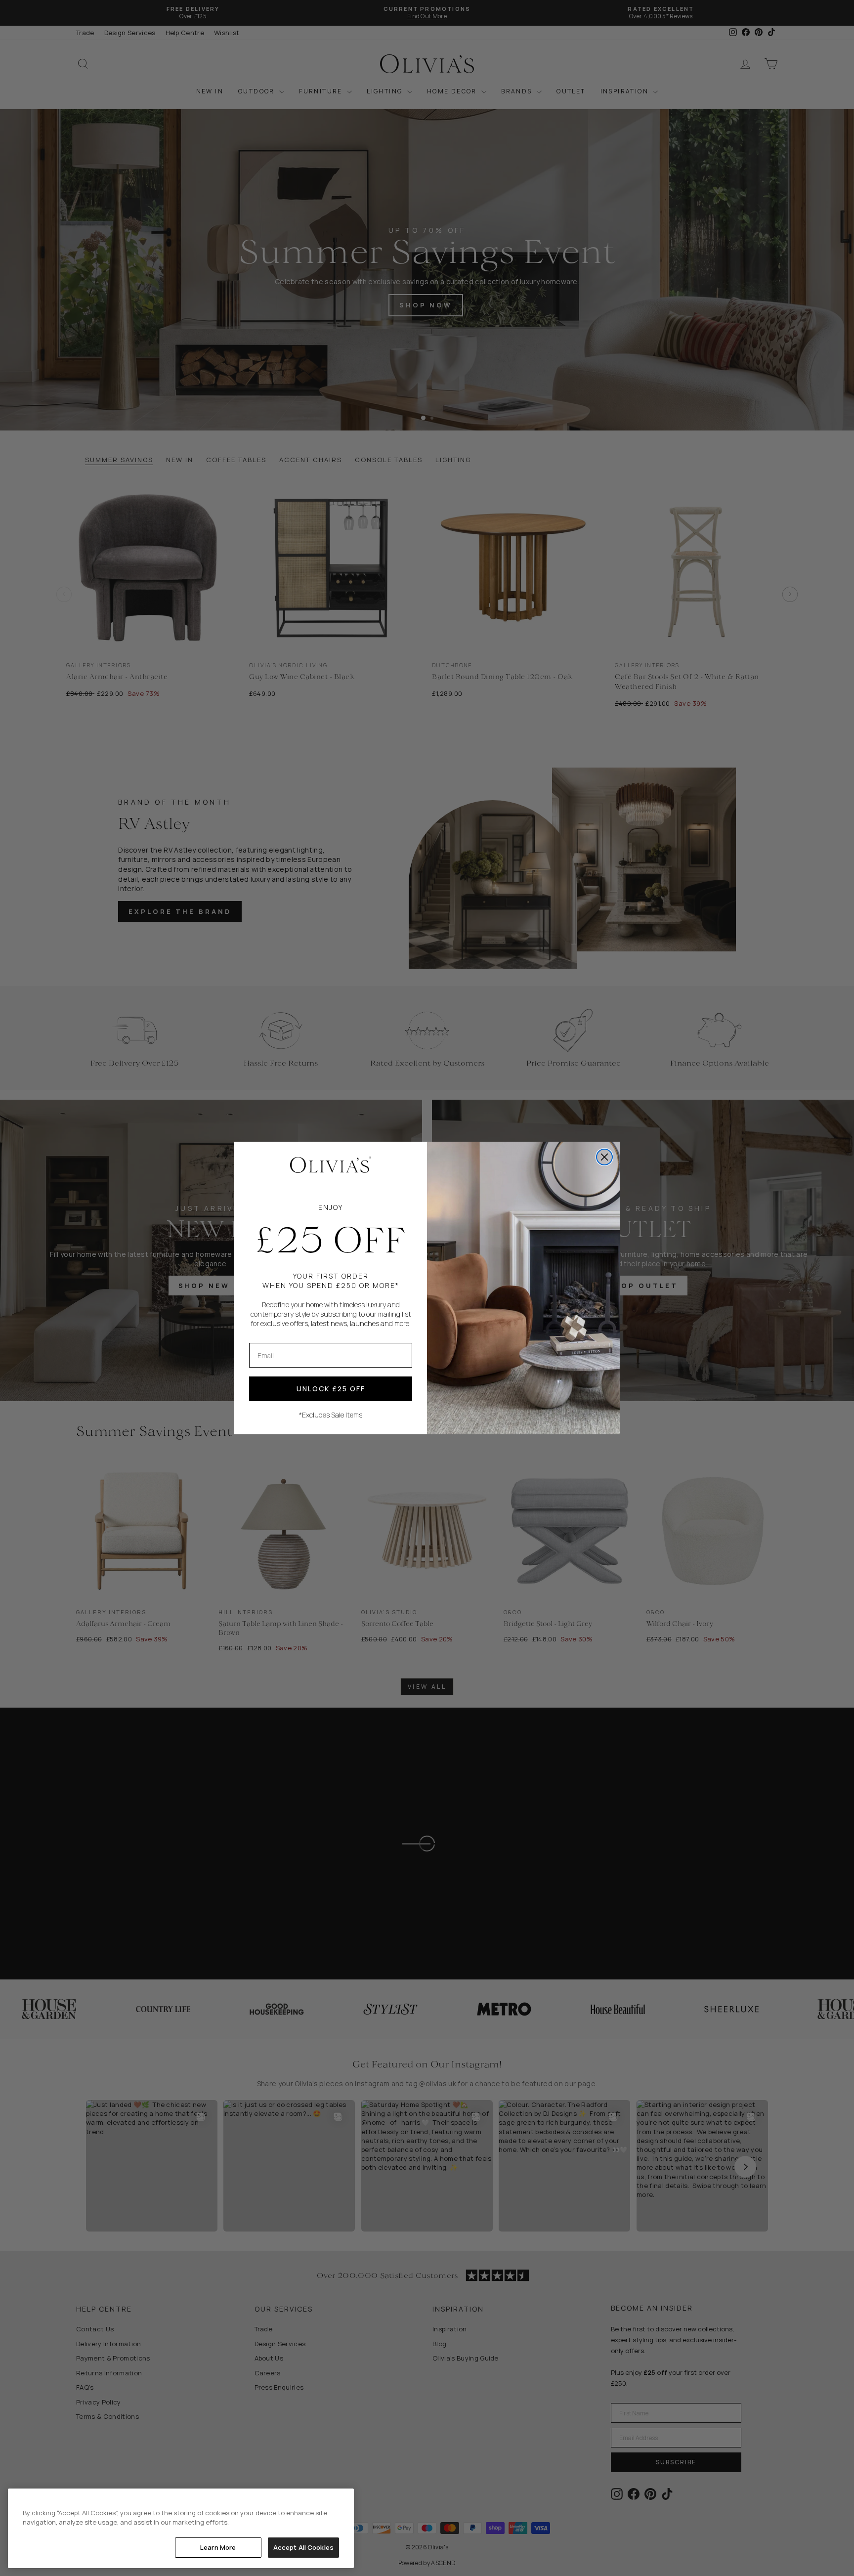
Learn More (218, 2547)
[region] (181, 2528)
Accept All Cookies (303, 2547)
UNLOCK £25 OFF (331, 1389)
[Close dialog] (604, 1157)
